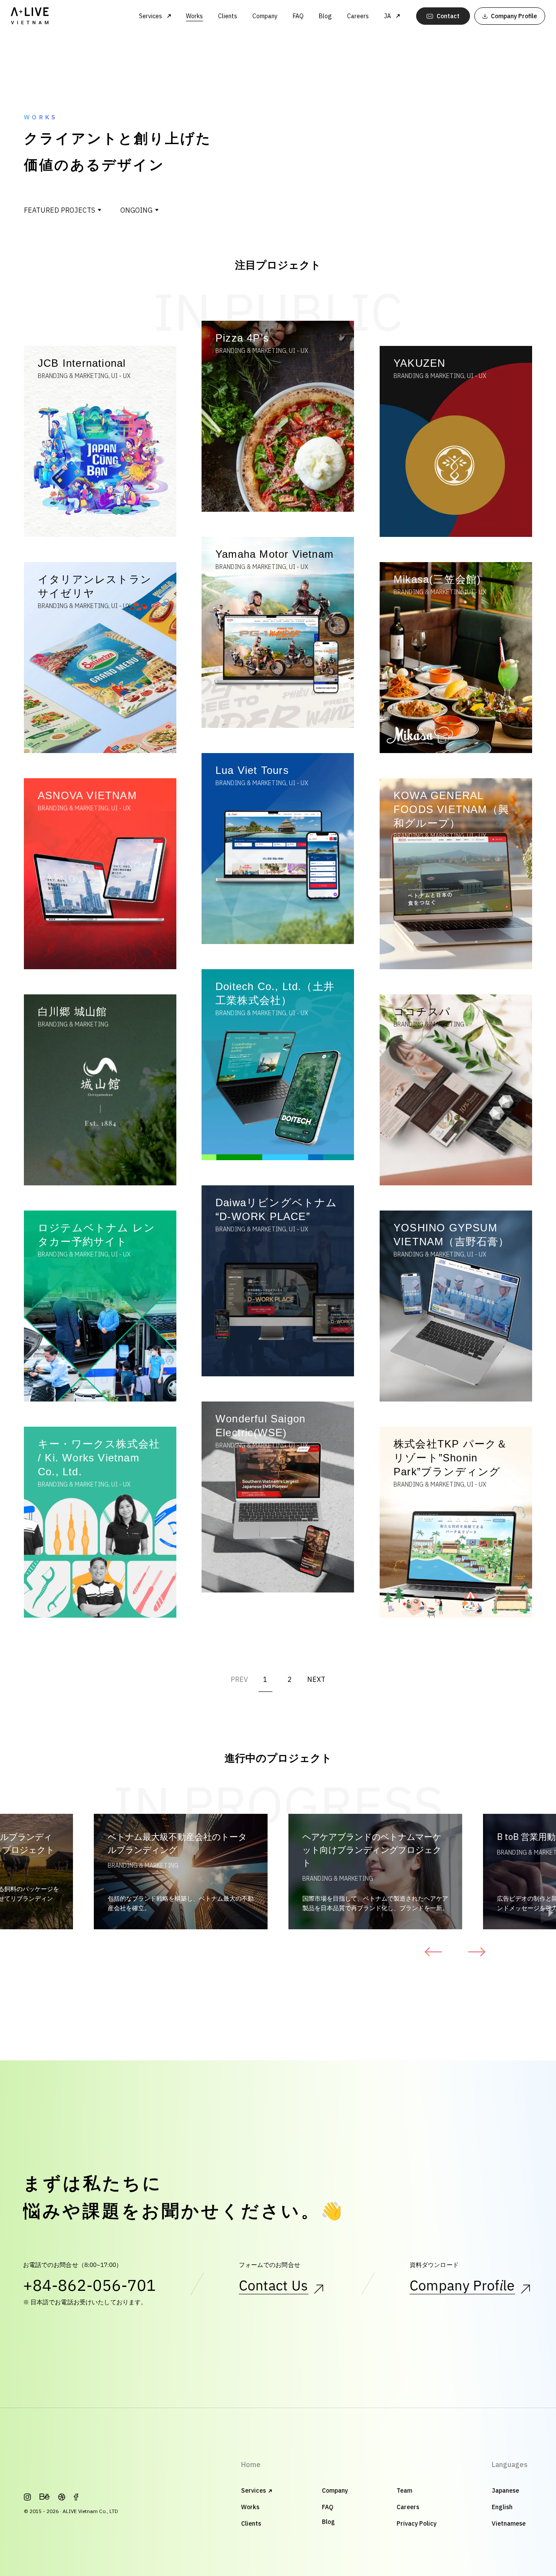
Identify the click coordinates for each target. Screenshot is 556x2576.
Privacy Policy (417, 2523)
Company (265, 16)
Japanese (505, 2490)
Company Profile (462, 2286)
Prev (431, 1952)
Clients (228, 16)
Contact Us (274, 2286)
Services (253, 2490)
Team (404, 2490)
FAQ (298, 16)
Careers (358, 16)
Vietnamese (509, 2523)
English (502, 2507)
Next (479, 1952)
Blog (325, 16)
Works (194, 16)
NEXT (316, 1680)
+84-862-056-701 (89, 2286)
